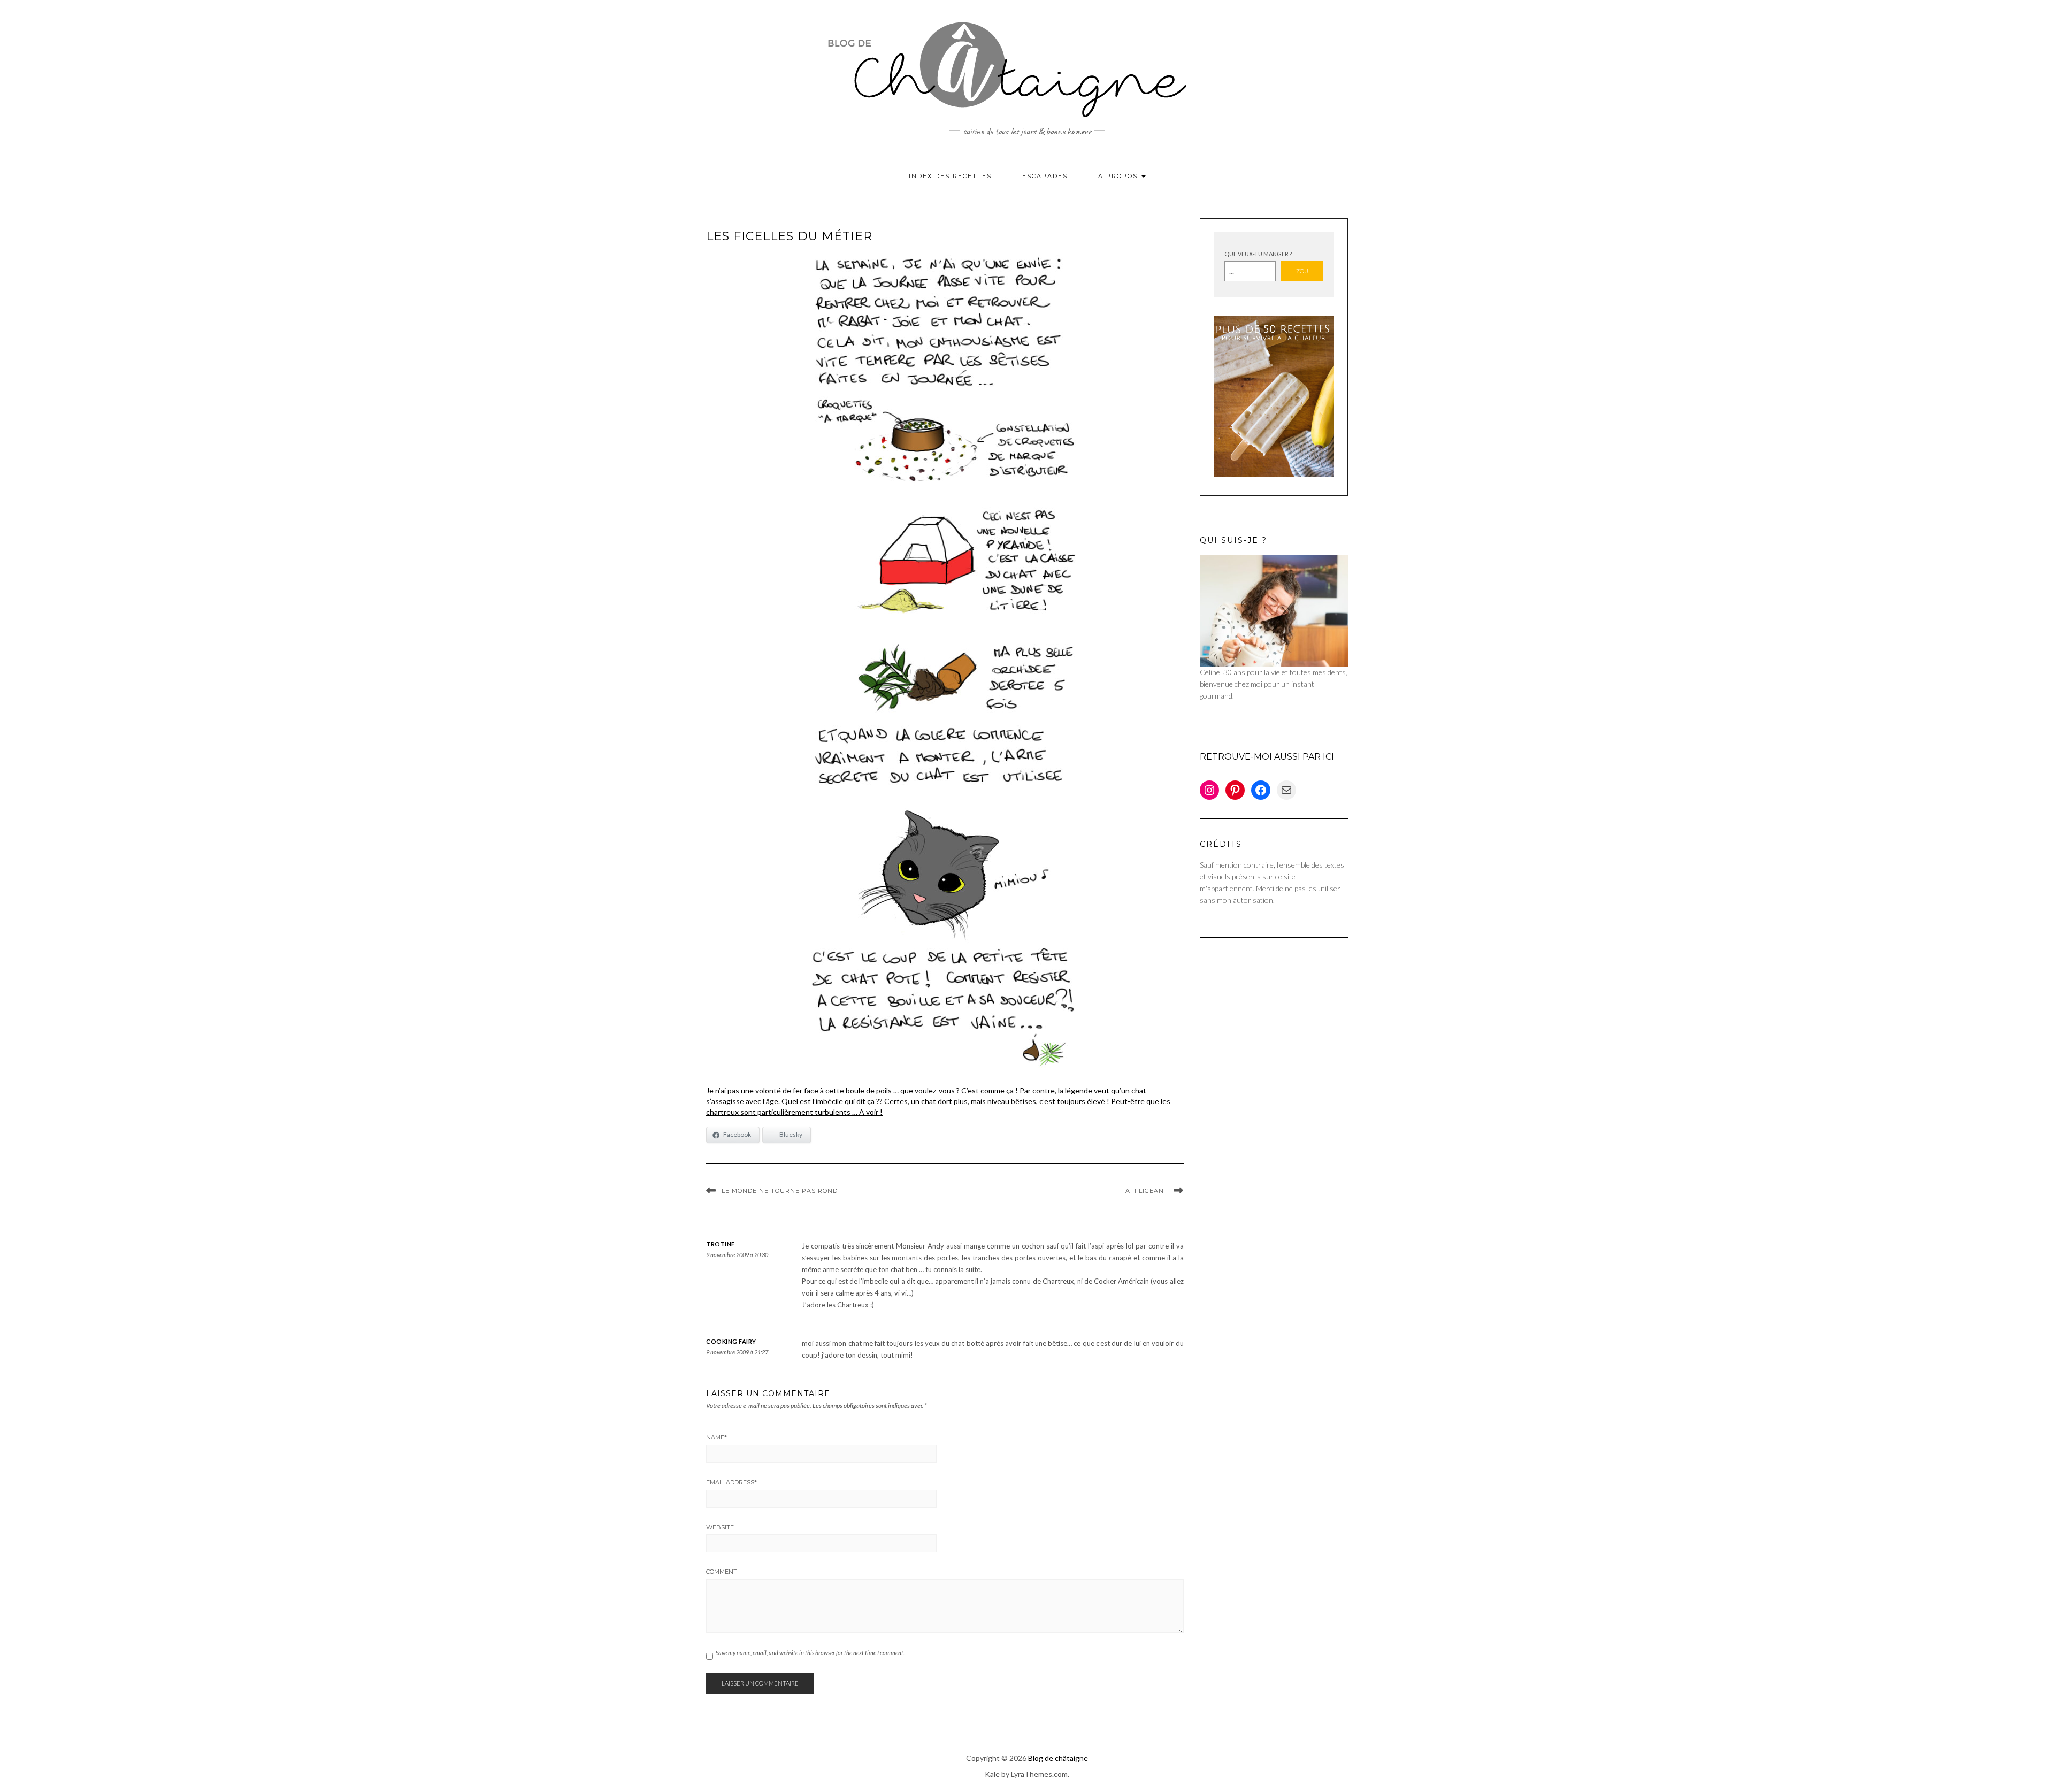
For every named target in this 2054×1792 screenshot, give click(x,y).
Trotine (721, 1244)
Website (720, 1527)
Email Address (731, 1482)
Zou (1302, 271)
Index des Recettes (950, 176)
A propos (1119, 176)
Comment (722, 1572)
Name (716, 1437)
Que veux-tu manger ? (1258, 254)
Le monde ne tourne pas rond (780, 1191)
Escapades (1045, 176)
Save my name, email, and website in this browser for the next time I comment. (810, 1653)
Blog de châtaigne (1058, 1758)
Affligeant (1147, 1191)
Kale (992, 1774)
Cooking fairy (731, 1341)
